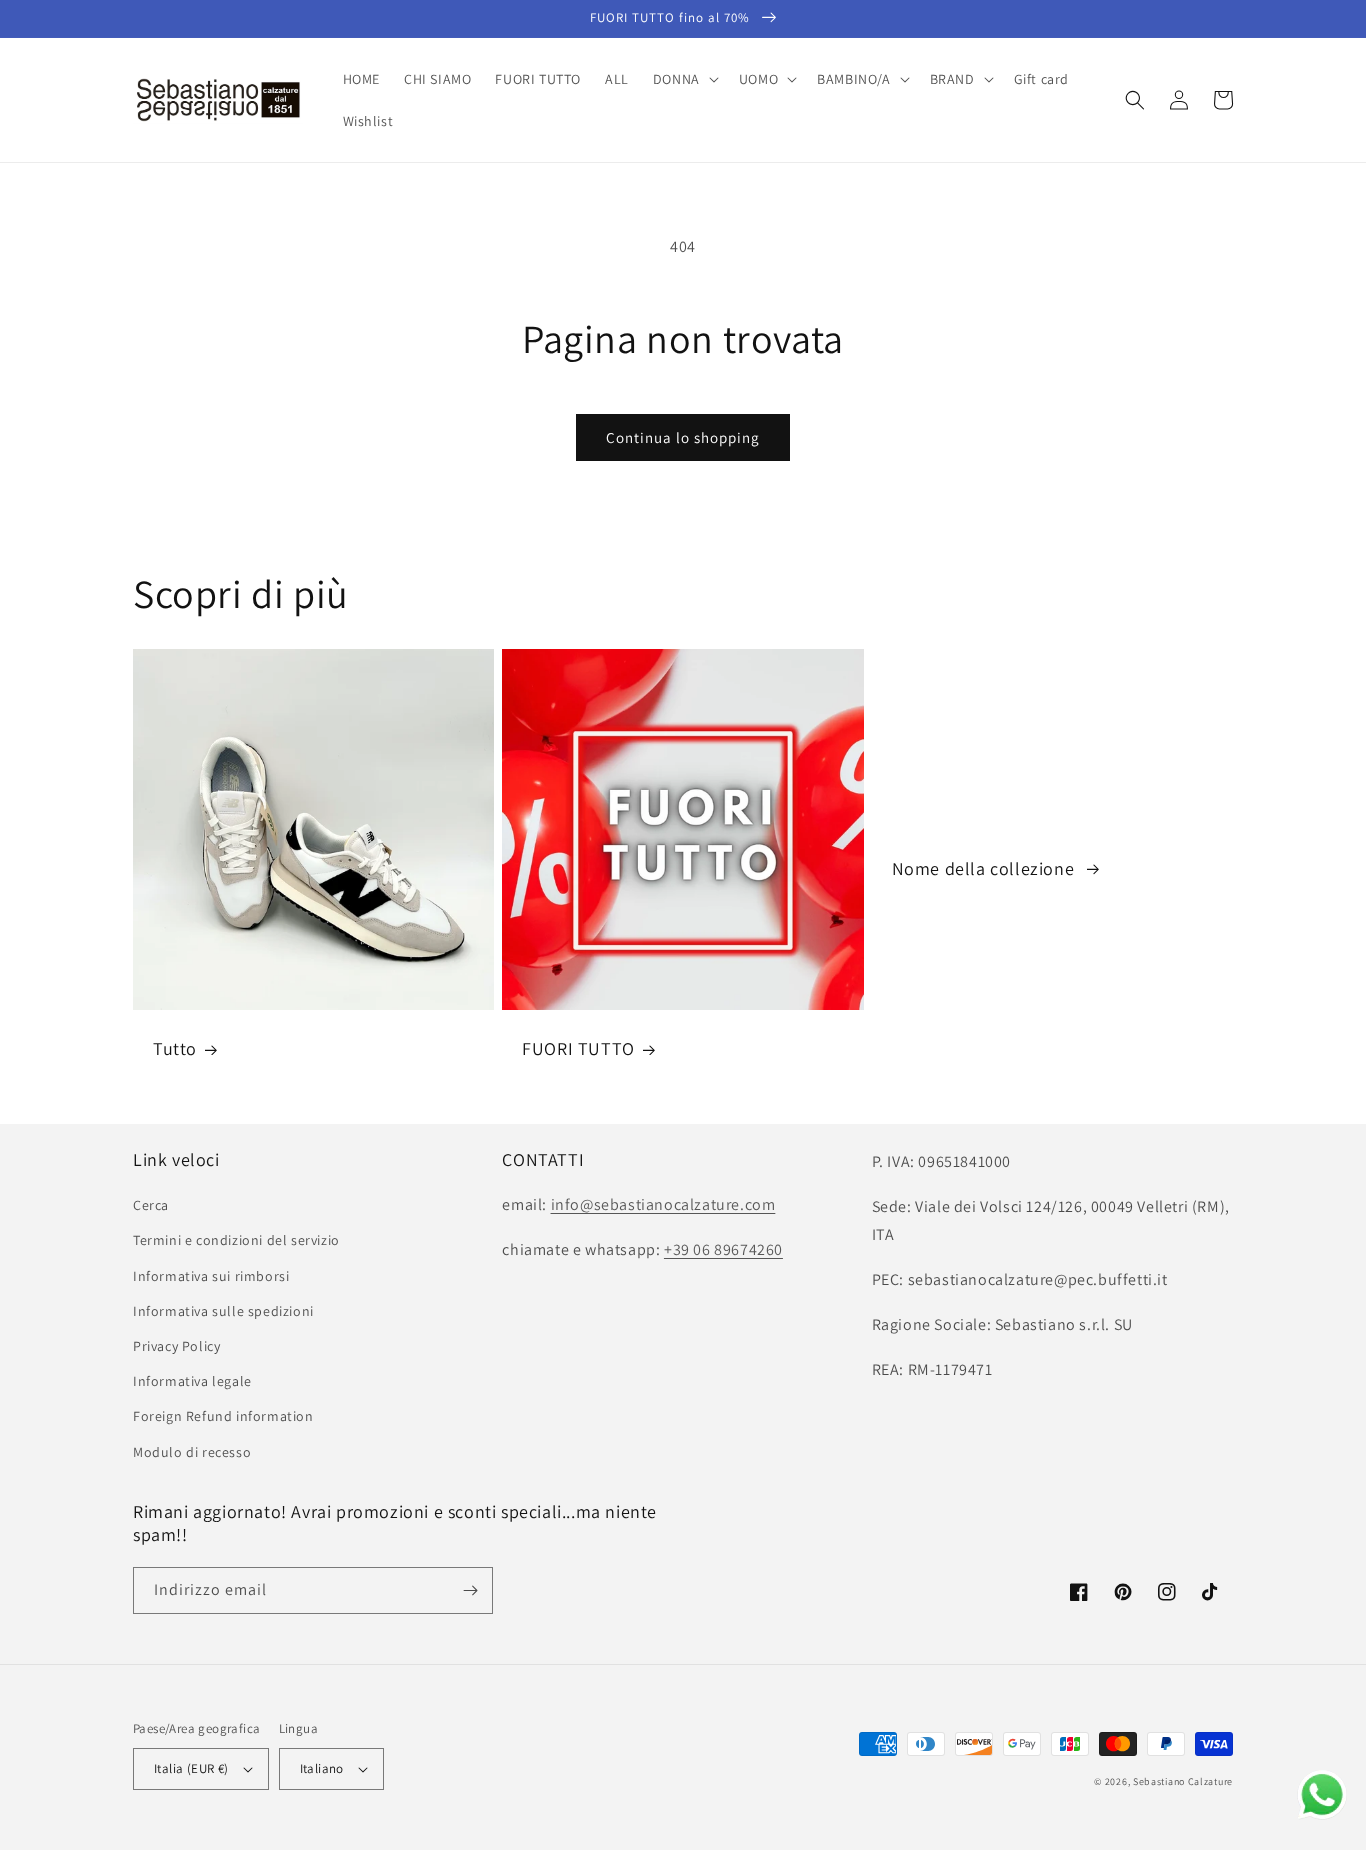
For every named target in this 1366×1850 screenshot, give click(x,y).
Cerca (151, 1205)
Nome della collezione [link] (985, 868)
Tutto (175, 1048)
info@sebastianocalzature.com (663, 1204)
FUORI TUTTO (578, 1048)
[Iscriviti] (470, 1590)
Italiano (322, 1768)
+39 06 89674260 (723, 1249)
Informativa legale (192, 1381)
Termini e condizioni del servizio (236, 1240)
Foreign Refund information (223, 1416)
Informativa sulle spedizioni (223, 1311)
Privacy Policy (176, 1346)
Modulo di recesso (192, 1452)
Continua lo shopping (683, 437)
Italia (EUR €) (191, 1768)
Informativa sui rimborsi (211, 1276)
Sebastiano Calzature (1183, 1781)
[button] (684, 79)
